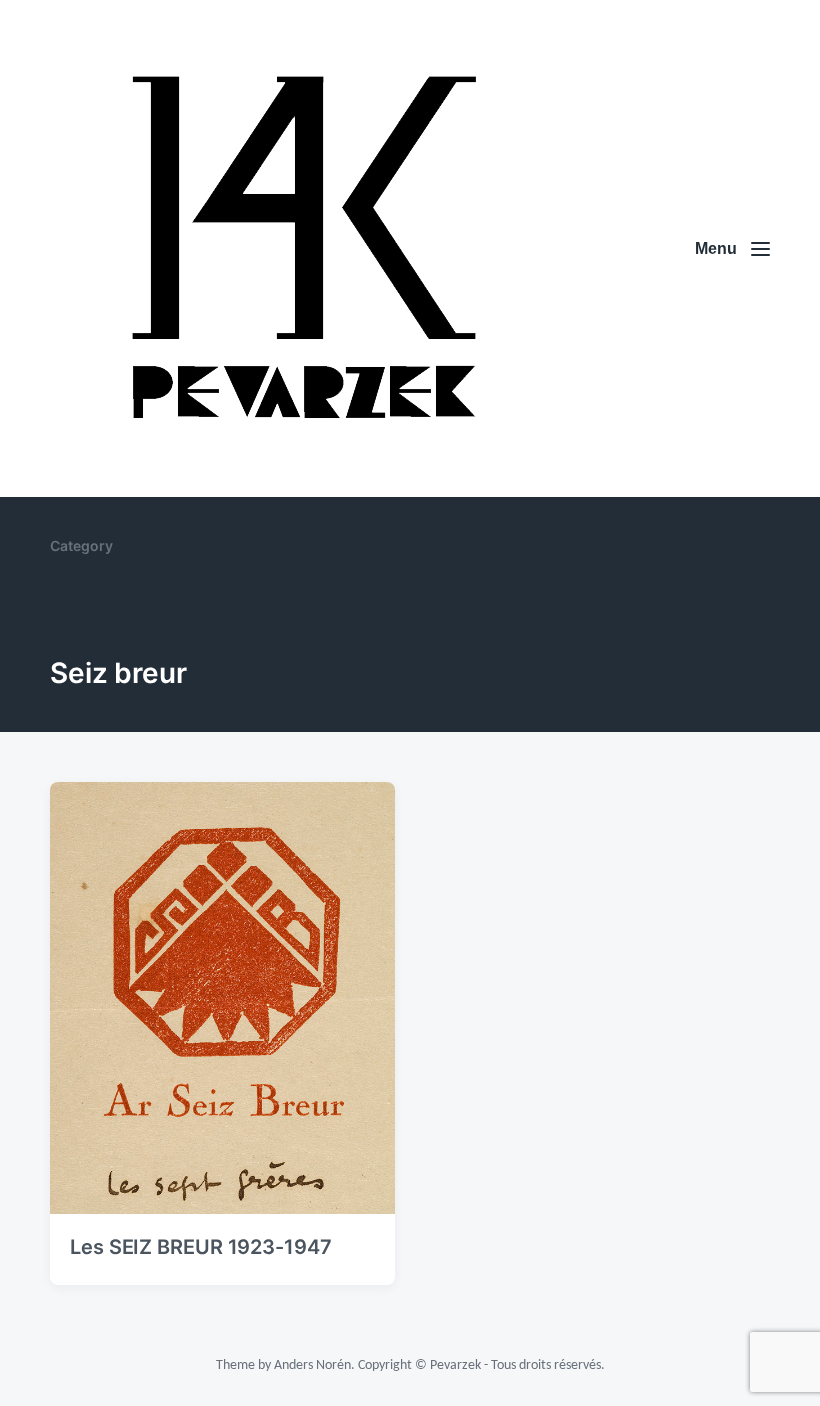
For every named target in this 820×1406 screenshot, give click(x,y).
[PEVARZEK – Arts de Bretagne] (300, 248)
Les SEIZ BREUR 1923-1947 (201, 1247)
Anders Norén (312, 1365)
